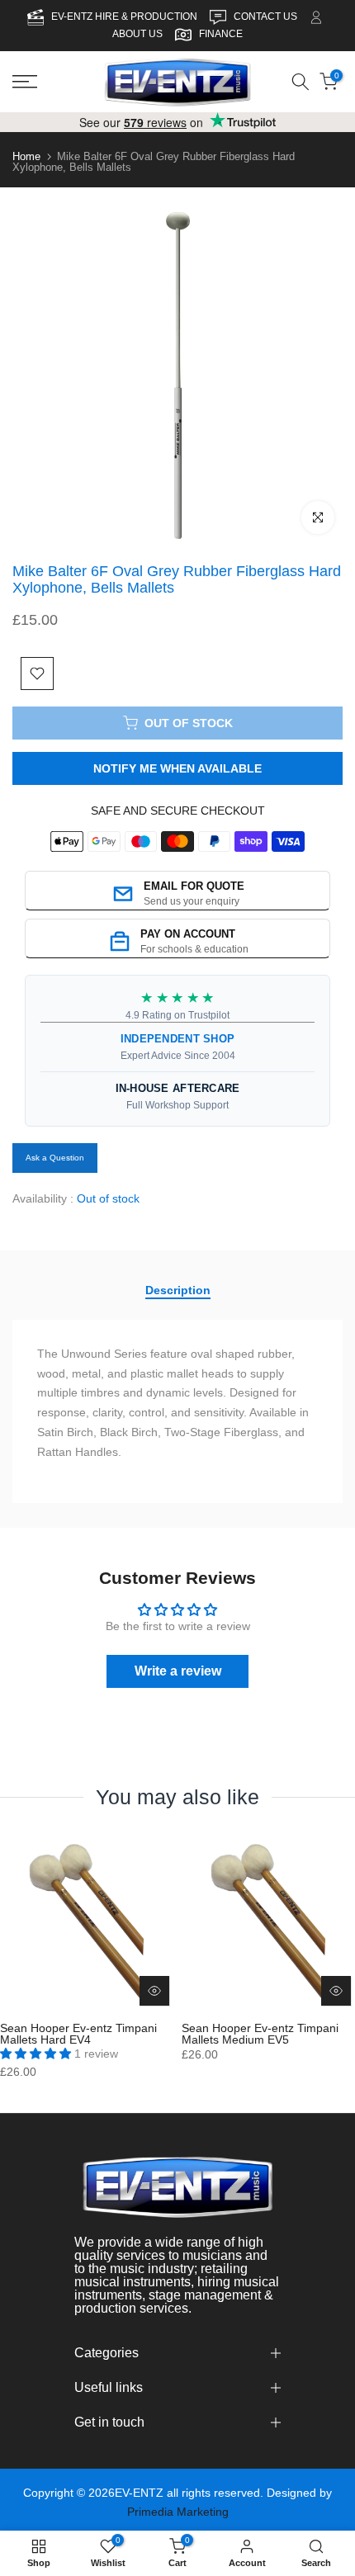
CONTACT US (267, 17)
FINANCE (221, 34)
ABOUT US (137, 34)
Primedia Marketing (178, 2512)
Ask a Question (55, 1158)
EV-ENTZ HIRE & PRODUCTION (125, 17)
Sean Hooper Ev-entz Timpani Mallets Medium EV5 (260, 2034)
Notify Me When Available (177, 768)
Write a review (178, 1671)
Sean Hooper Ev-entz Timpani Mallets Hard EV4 (78, 2034)
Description (178, 1290)
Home (26, 156)
